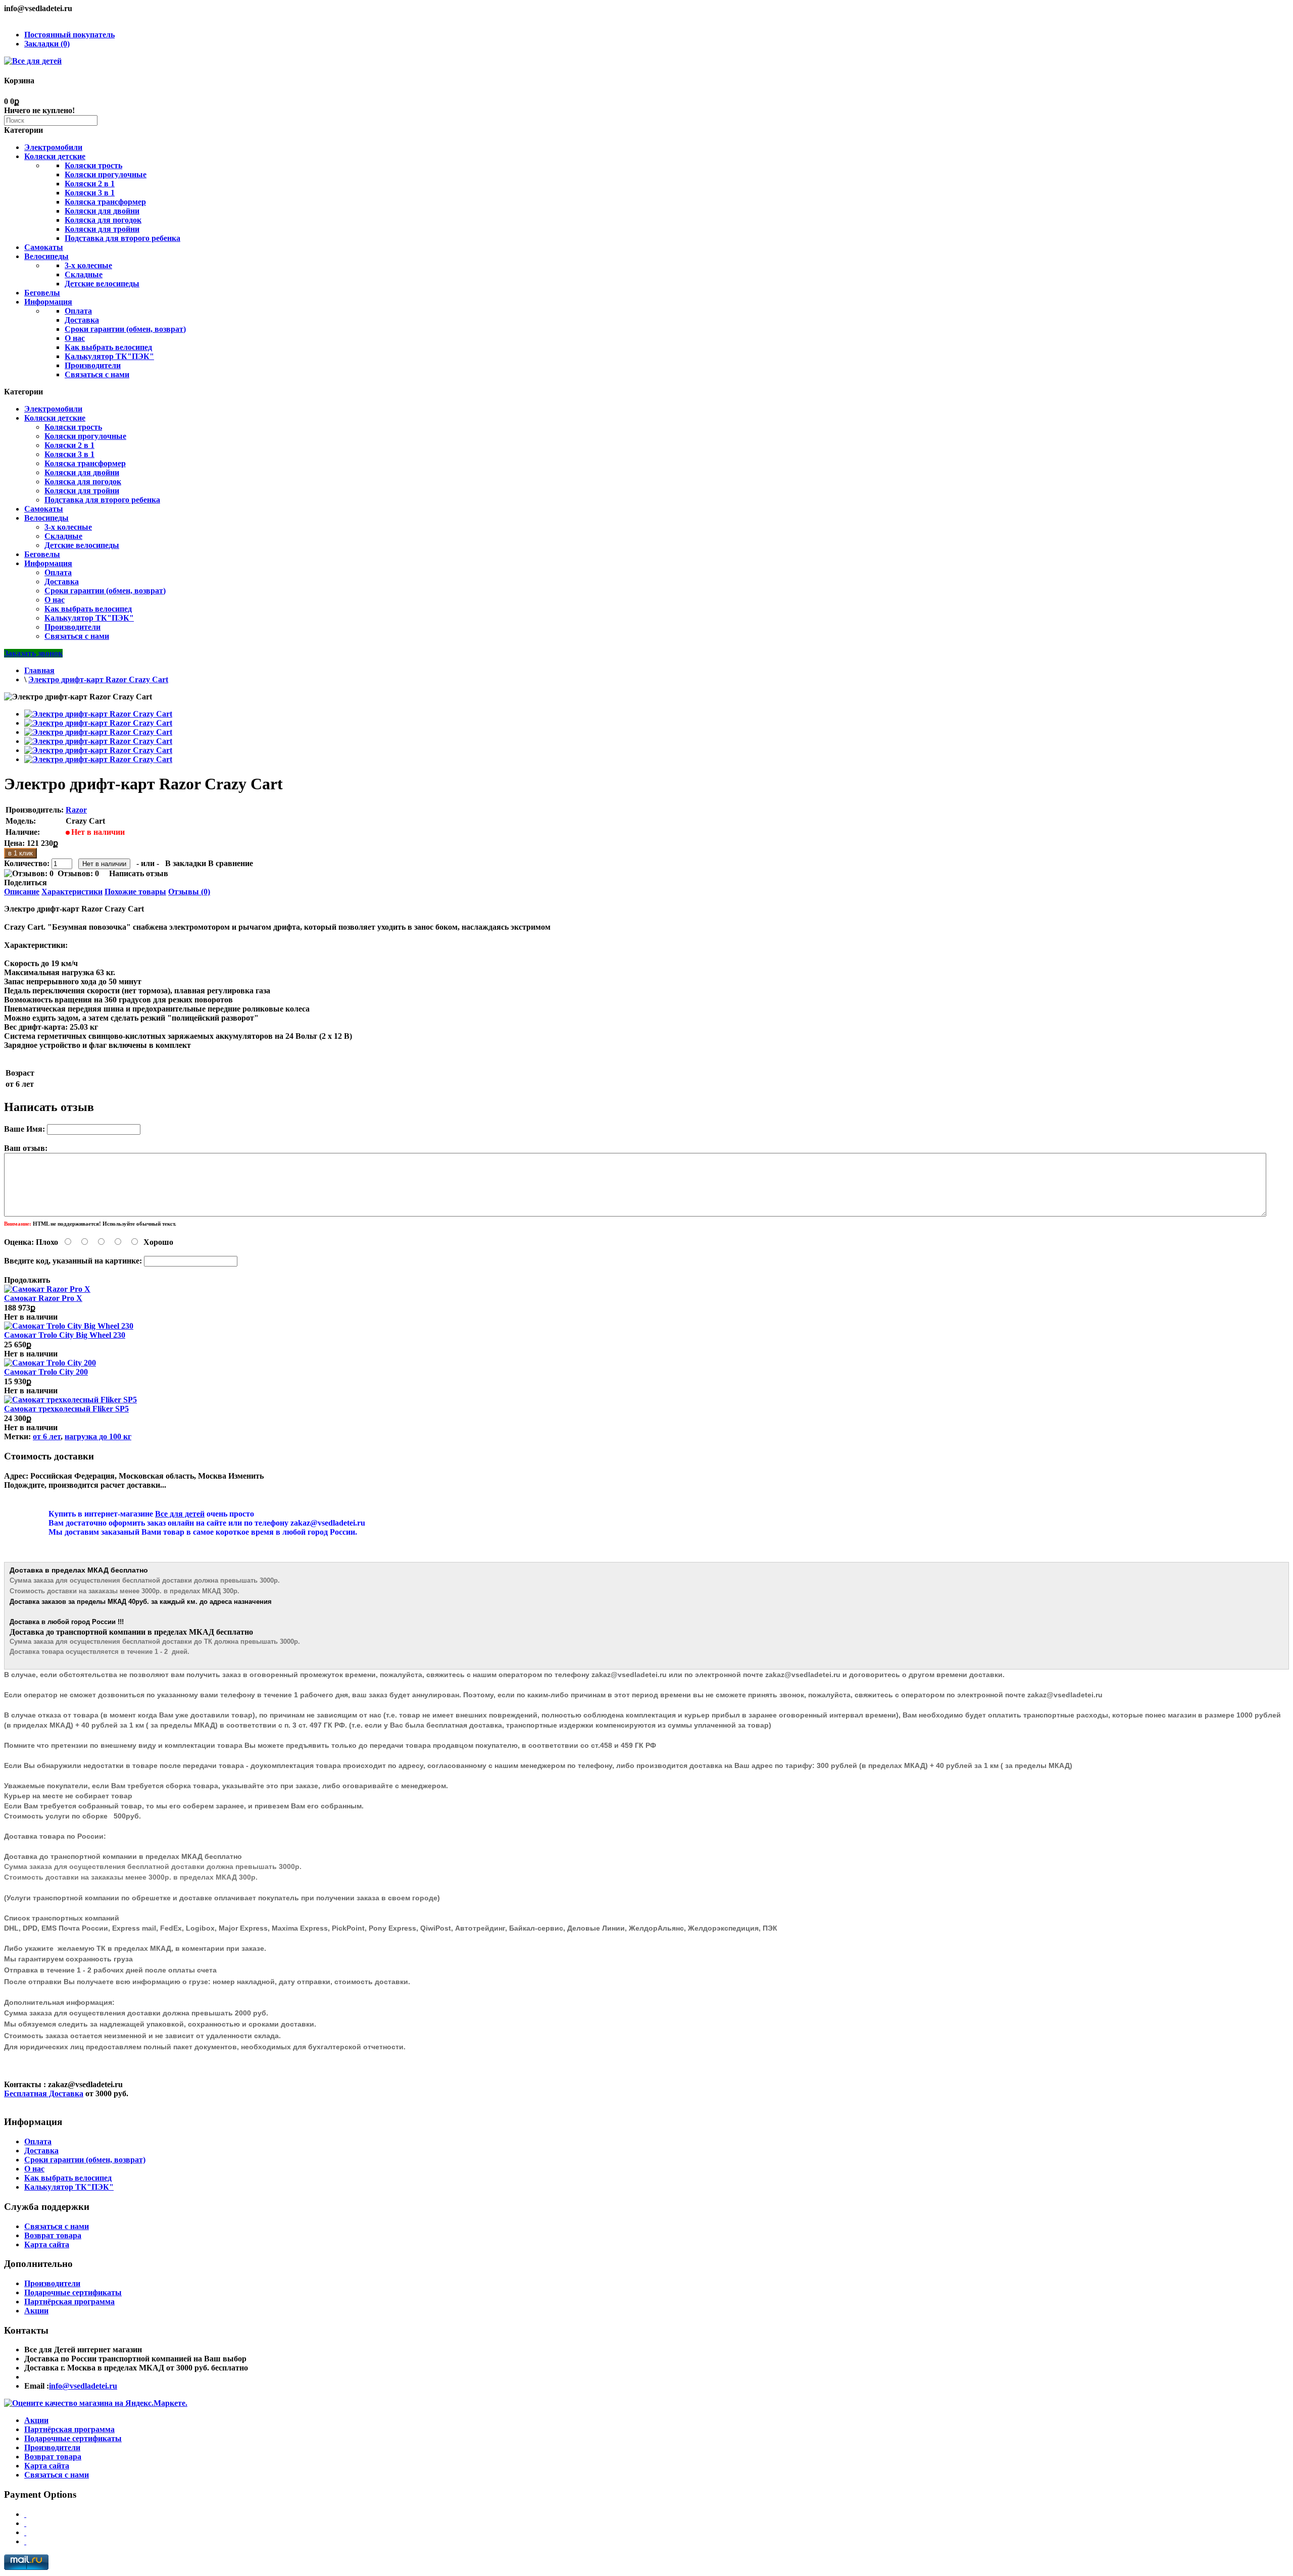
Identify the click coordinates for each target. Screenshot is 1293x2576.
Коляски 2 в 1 (90, 184)
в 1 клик (20, 853)
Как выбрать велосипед (108, 347)
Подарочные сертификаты (73, 2292)
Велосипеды (46, 256)
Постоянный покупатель (69, 35)
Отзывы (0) (189, 892)
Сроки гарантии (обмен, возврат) (125, 329)
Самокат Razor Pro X (43, 1298)
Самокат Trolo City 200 (46, 1372)
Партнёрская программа (69, 2302)
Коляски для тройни (102, 229)
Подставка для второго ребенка (122, 238)
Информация (48, 302)
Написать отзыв (139, 873)
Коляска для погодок (103, 220)
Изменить (246, 1476)
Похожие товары (135, 892)
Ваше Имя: (24, 1129)
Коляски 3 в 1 (90, 193)
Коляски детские (55, 156)
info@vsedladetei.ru (83, 2386)
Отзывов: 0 (78, 873)
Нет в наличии (31, 1317)
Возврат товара (53, 2235)
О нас (75, 338)
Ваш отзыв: (26, 1148)
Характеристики (72, 892)
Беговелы (42, 293)
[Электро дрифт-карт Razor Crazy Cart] (98, 714)
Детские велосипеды (102, 284)
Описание (22, 892)
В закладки (186, 863)
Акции (36, 2311)
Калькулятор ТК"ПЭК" (109, 356)
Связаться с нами (97, 374)
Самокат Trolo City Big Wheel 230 (65, 1335)
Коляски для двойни (102, 211)
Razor (76, 810)
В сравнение (231, 863)
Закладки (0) (47, 44)
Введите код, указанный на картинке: (73, 1261)
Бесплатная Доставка (44, 2093)
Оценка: (19, 1242)
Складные (84, 274)
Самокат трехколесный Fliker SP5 (66, 1409)
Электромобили (53, 147)
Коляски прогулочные (106, 174)
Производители (93, 365)
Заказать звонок (33, 653)
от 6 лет (47, 1436)
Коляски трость (93, 165)
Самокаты (44, 247)
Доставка (82, 320)
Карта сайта (47, 2244)
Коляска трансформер (105, 202)
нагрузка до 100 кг (98, 1436)
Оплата (78, 311)
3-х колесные (88, 265)
